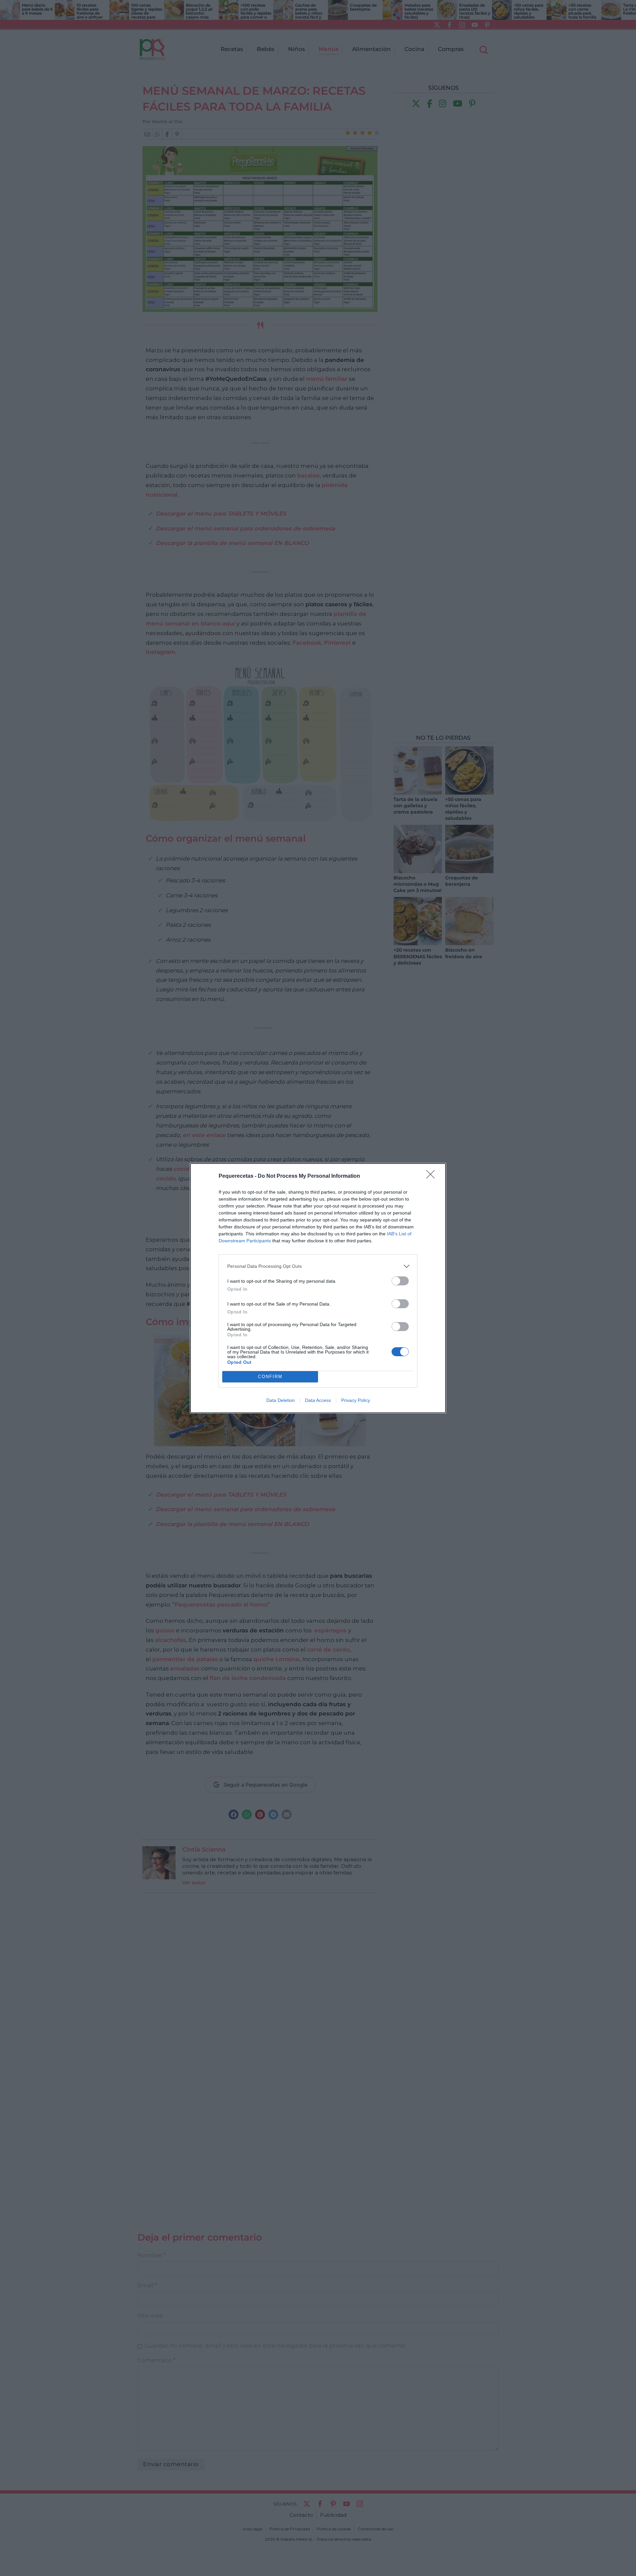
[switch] (400, 1281)
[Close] (433, 1176)
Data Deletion (281, 1400)
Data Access (318, 1400)
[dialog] (318, 1288)
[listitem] (318, 1266)
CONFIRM (270, 1377)
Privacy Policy (356, 1400)
